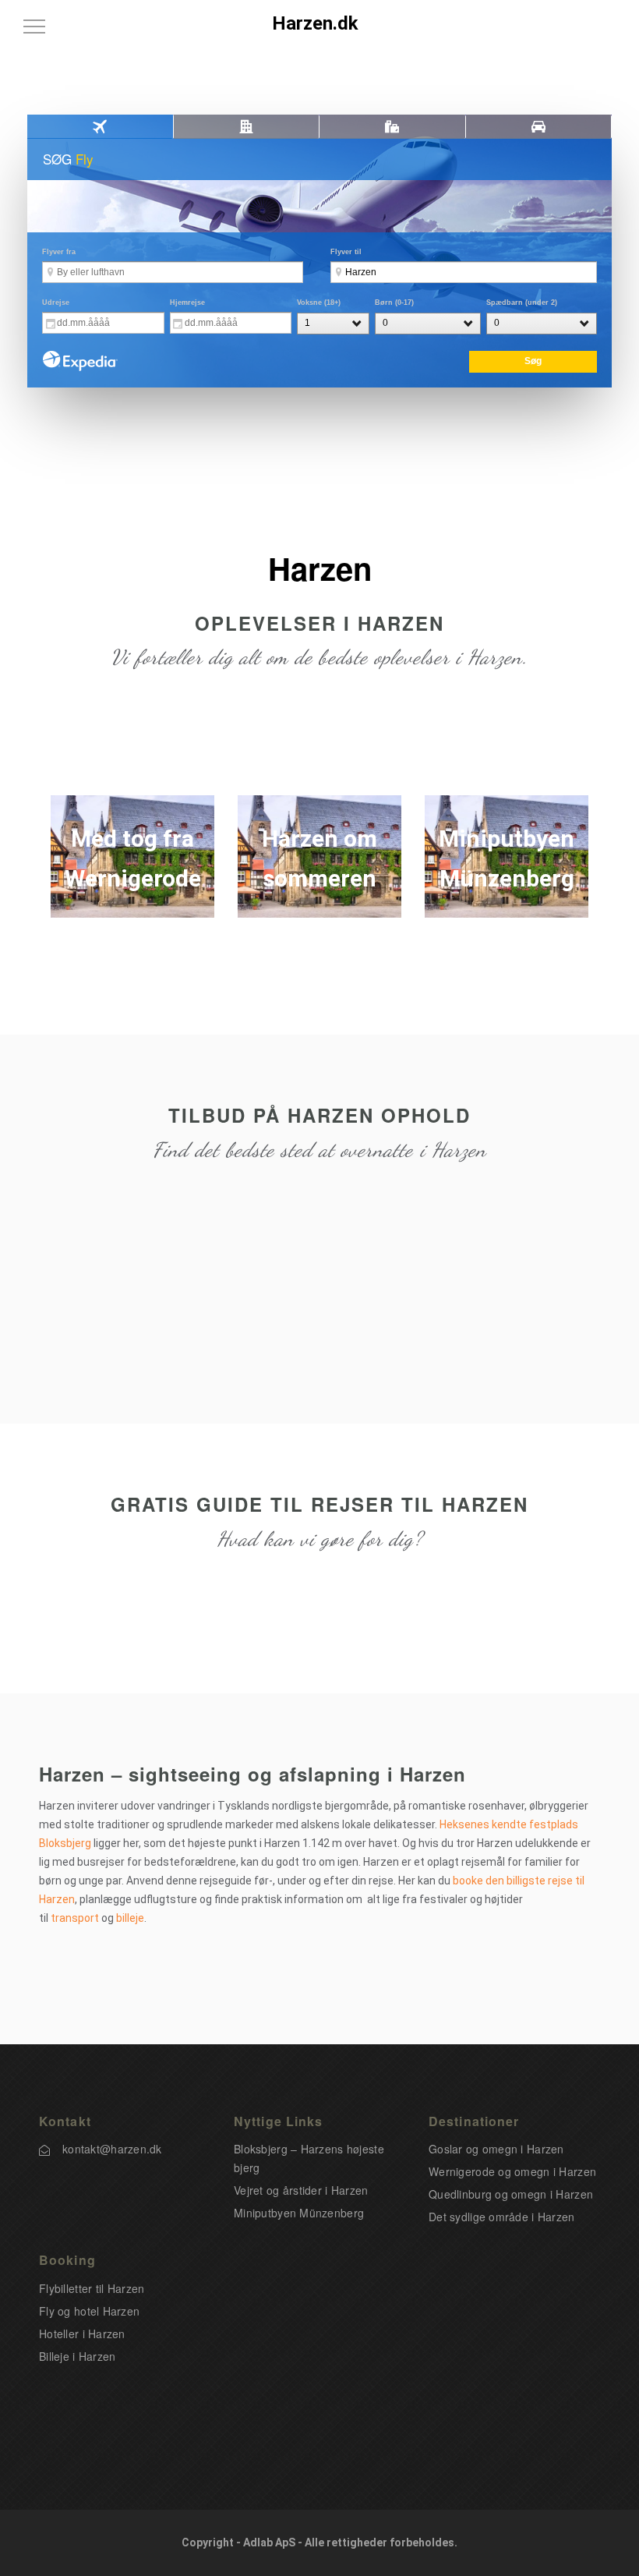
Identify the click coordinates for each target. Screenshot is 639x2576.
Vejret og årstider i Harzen (301, 2190)
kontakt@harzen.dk (112, 2149)
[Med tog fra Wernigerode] (132, 857)
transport (75, 1918)
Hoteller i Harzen (82, 2334)
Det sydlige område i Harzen (502, 2217)
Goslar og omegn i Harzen (496, 2149)
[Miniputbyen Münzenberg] (507, 857)
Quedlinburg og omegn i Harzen (511, 2194)
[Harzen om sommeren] (319, 857)
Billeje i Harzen (77, 2356)
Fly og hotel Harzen (89, 2311)
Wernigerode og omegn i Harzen (512, 2171)
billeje (130, 1918)
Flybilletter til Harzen (92, 2288)
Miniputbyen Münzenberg (299, 2213)
